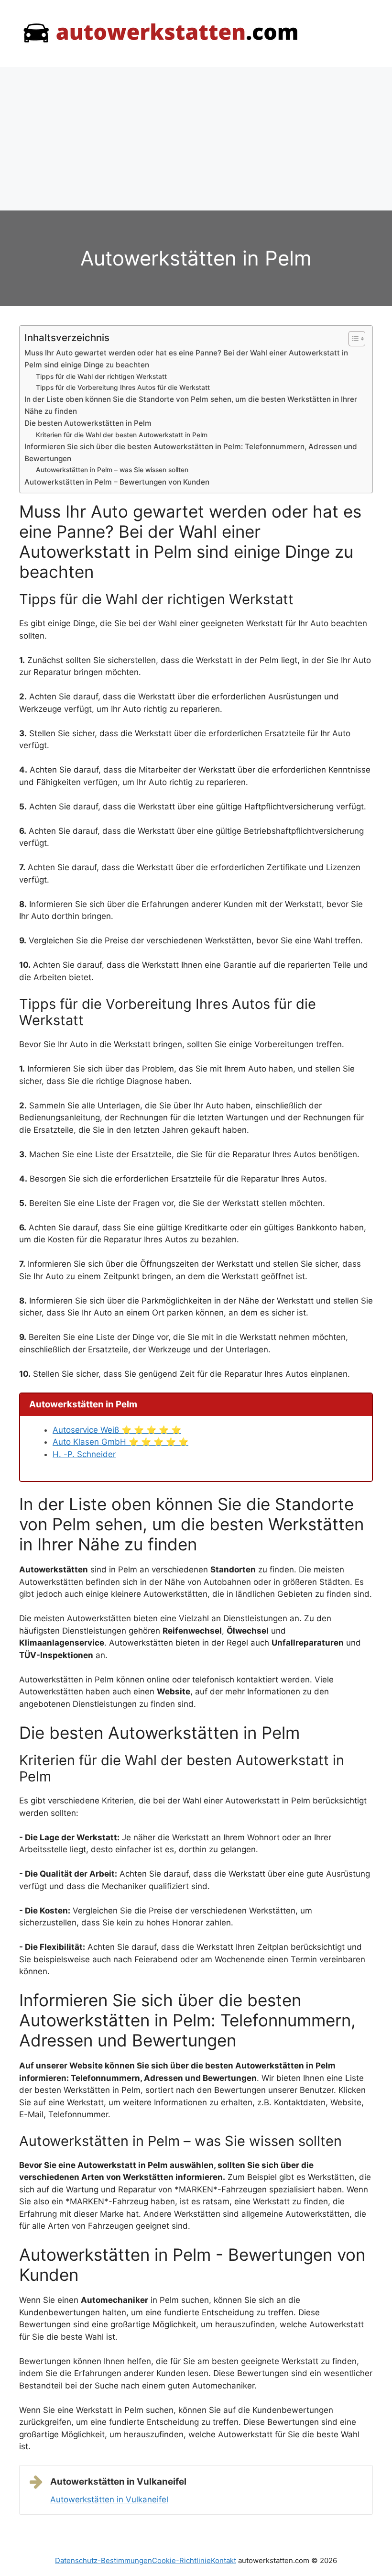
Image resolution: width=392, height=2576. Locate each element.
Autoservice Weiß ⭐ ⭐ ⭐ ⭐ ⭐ (117, 1430)
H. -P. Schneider (84, 1454)
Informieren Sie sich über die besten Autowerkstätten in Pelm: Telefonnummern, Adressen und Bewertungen (191, 453)
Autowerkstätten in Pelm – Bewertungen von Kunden (117, 482)
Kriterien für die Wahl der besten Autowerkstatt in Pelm (122, 435)
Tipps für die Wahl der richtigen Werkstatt (101, 376)
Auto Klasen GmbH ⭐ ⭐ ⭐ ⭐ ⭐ (120, 1442)
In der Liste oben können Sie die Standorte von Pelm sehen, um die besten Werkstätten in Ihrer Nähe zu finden (191, 405)
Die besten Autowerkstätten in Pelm (88, 423)
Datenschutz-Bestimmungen (103, 2560)
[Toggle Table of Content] (352, 339)
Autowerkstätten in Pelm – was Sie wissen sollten (112, 470)
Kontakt (223, 2560)
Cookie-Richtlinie (181, 2560)
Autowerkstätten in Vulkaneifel (109, 2499)
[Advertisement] (196, 139)
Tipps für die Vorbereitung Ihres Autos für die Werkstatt (123, 387)
